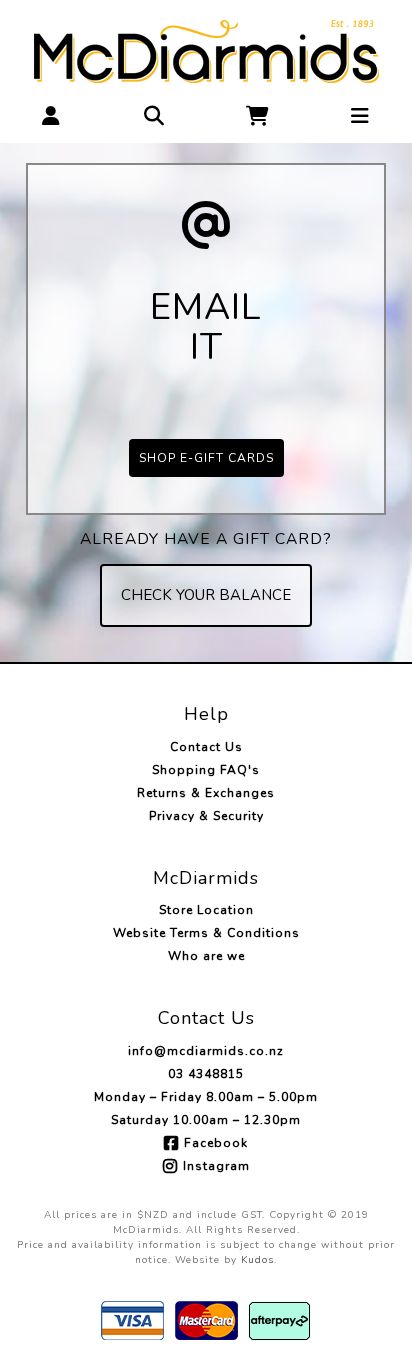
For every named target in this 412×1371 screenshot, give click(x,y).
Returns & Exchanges (206, 793)
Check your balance (206, 595)
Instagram (216, 1166)
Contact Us (206, 747)
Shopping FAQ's (206, 770)
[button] (51, 115)
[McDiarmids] (206, 49)
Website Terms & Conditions (206, 933)
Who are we (206, 956)
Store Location (206, 910)
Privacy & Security (206, 816)
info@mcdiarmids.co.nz (206, 1051)
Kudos (257, 1260)
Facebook (216, 1143)
